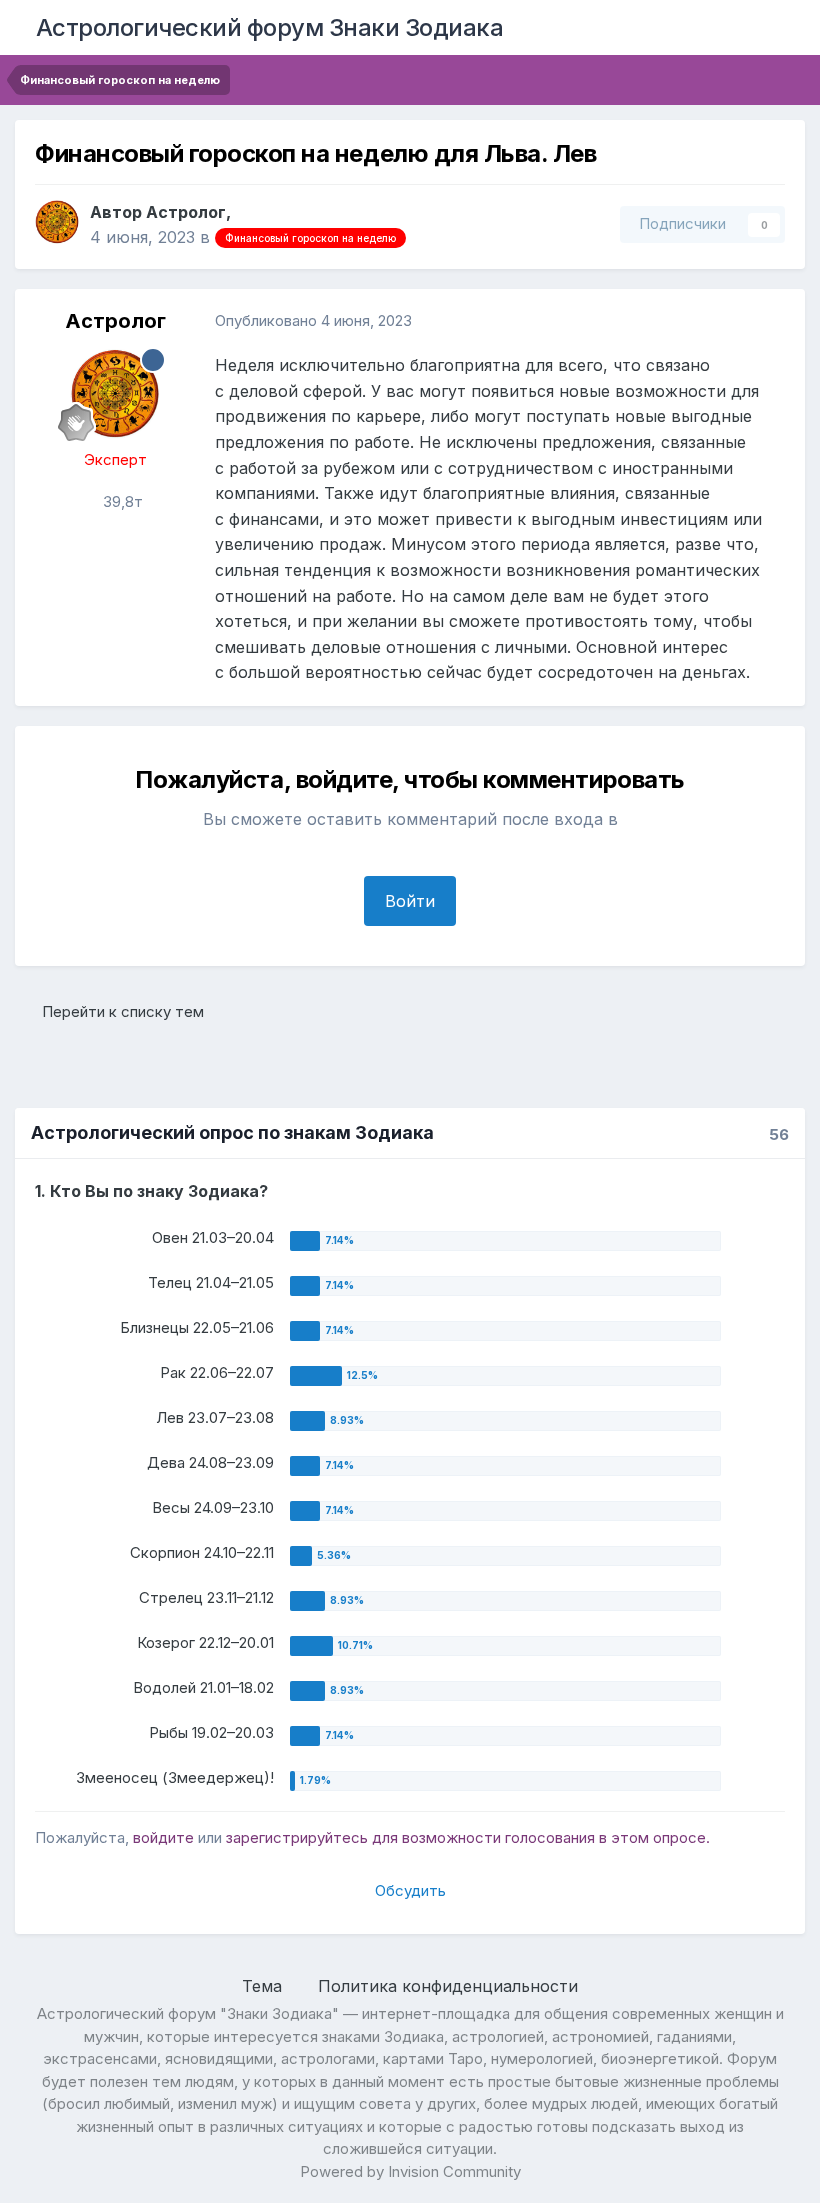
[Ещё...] (769, 321)
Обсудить (410, 1890)
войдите (163, 1837)
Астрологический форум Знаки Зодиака (270, 27)
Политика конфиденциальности (448, 1986)
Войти (410, 901)
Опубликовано (313, 320)
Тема (264, 1986)
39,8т (121, 501)
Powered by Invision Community (410, 2171)
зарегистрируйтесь (297, 1837)
